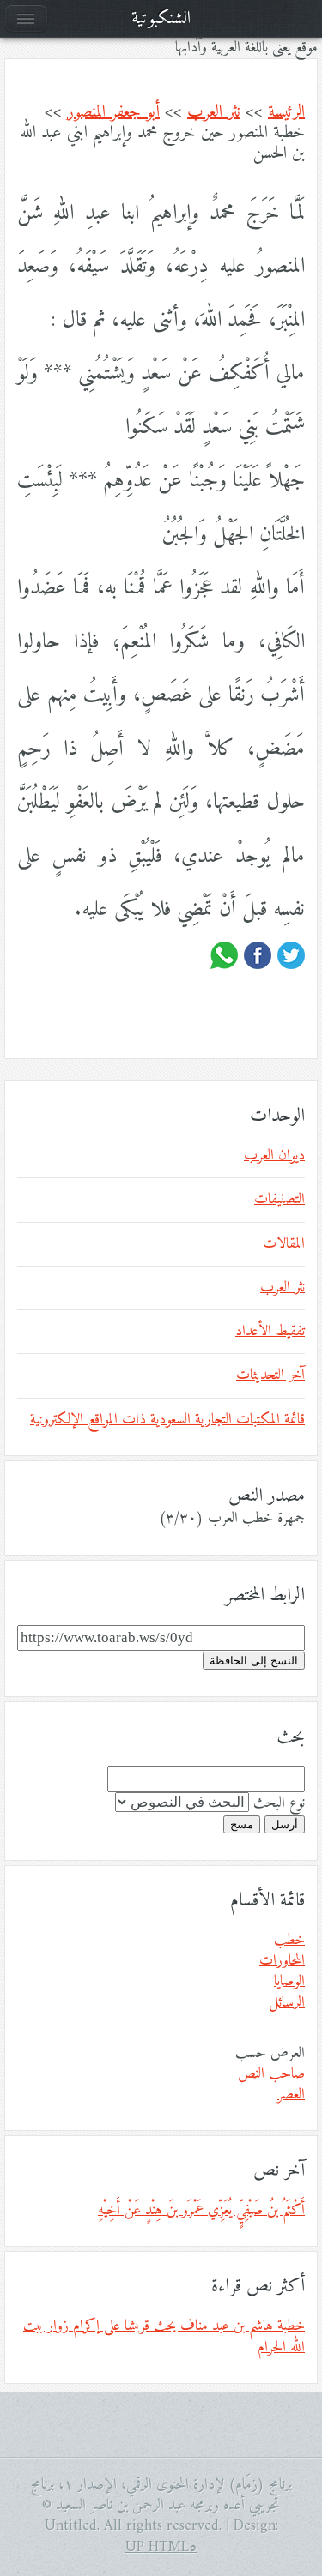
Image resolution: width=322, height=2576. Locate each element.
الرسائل (287, 2003)
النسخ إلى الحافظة (254, 1661)
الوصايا (289, 1982)
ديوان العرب (274, 1156)
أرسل (285, 1824)
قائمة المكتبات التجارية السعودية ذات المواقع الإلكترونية (167, 1420)
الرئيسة (286, 113)
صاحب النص (271, 2074)
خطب (289, 1941)
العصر (291, 2095)
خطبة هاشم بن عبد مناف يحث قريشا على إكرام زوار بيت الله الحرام (164, 2337)
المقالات (284, 1244)
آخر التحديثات (270, 1375)
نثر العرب (214, 113)
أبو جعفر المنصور (113, 113)
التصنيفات (279, 1200)
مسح (242, 1824)
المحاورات (282, 1961)
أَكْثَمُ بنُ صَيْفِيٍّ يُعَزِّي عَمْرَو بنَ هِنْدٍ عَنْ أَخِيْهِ (201, 2211)
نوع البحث (279, 1803)
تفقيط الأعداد (270, 1332)
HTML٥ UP (161, 2548)
